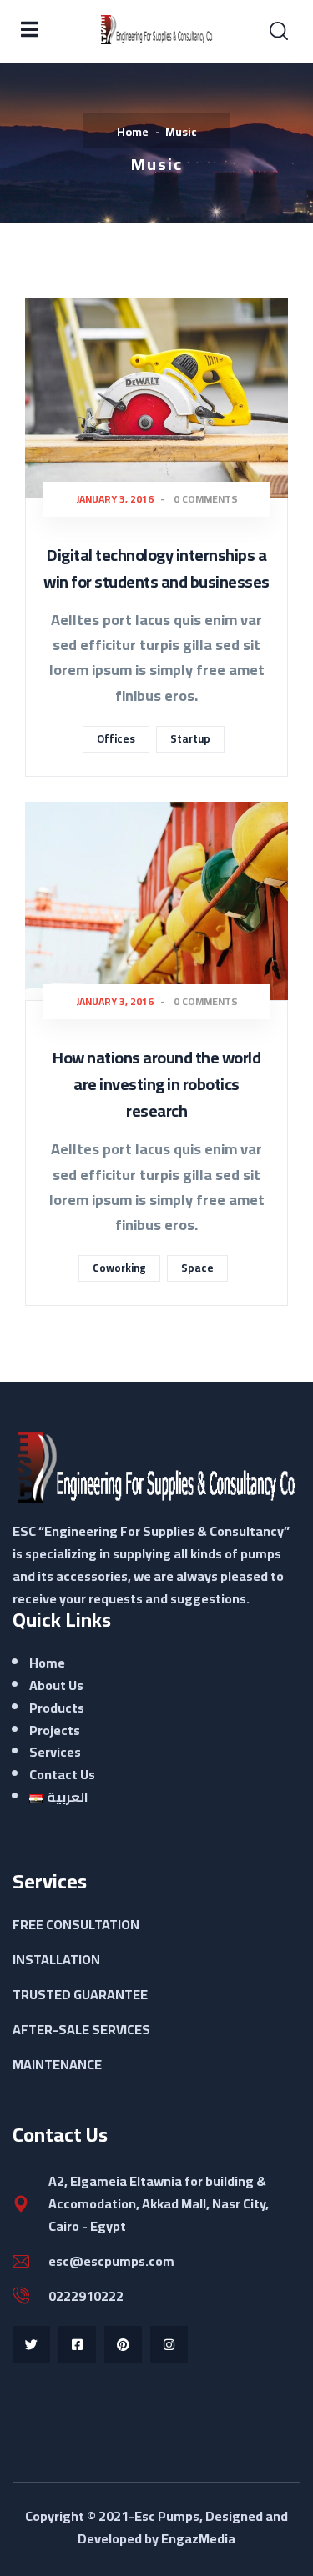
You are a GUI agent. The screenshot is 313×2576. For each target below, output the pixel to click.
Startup (190, 738)
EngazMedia (198, 2538)
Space (197, 1268)
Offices (116, 738)
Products (57, 1708)
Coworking (119, 1268)
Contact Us (62, 1774)
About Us (56, 1685)
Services (55, 1752)
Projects (55, 1730)
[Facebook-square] (77, 2345)
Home (133, 132)
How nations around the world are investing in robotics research (156, 1084)
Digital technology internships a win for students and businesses (156, 568)
